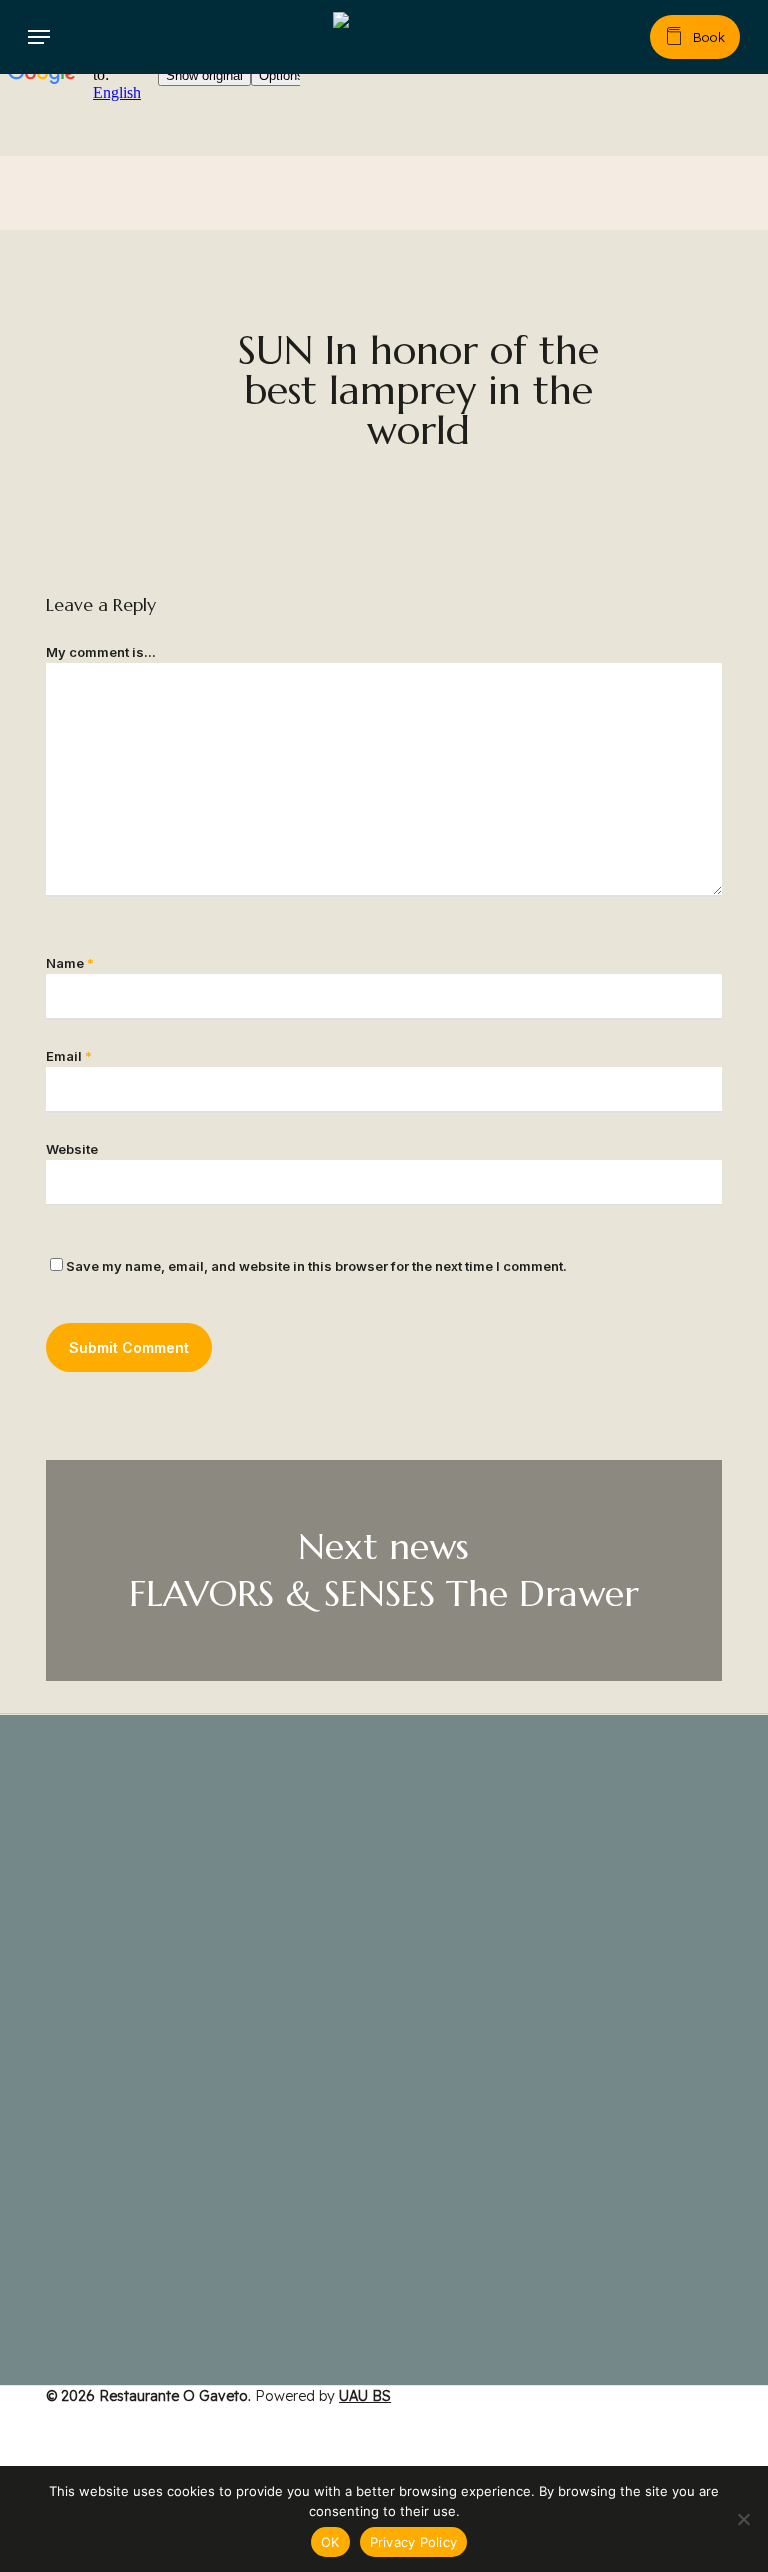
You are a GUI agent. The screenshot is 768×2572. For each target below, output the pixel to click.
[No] (743, 2519)
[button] (39, 37)
